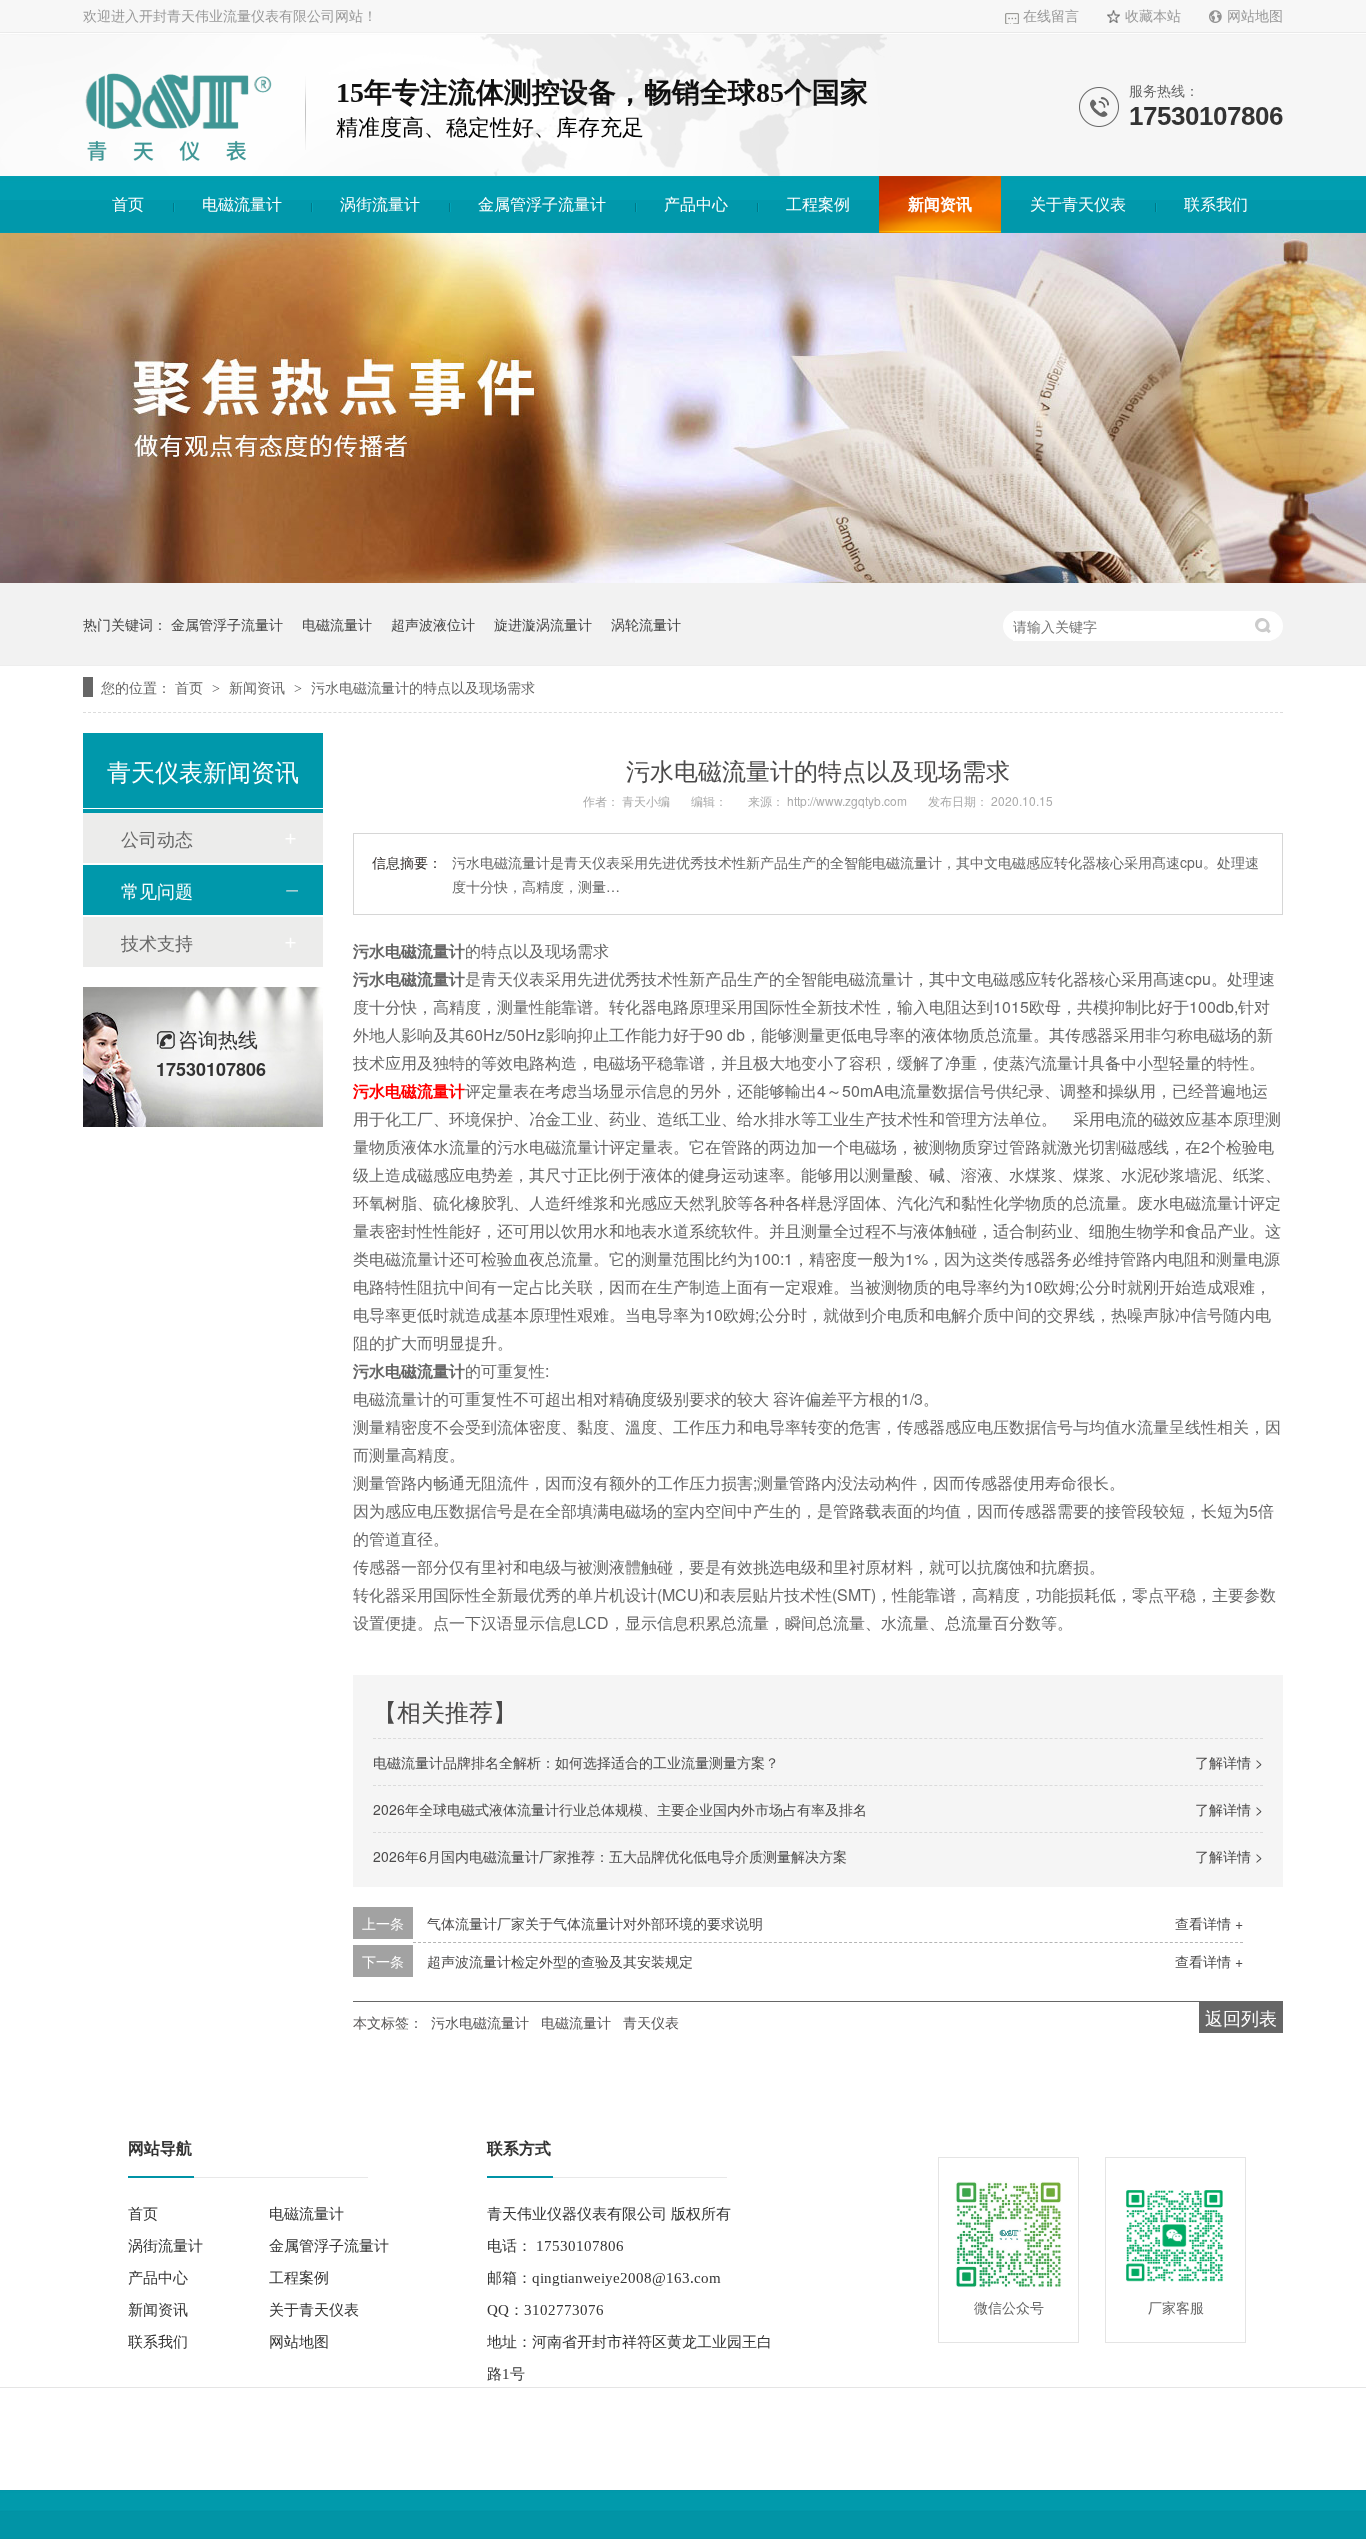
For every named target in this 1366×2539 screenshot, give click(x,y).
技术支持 (157, 942)
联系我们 (1216, 204)
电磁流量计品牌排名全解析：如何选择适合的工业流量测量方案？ (576, 1762)
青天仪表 (651, 2022)
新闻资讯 (940, 204)
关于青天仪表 (1078, 204)
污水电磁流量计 (409, 1090)
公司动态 (157, 838)
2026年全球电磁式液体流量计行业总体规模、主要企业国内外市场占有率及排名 (620, 1809)
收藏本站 (1153, 16)
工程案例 (818, 204)
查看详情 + (1209, 1923)
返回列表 (1241, 2017)
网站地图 (1255, 16)
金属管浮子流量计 (542, 204)
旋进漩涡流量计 (543, 624)
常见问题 (157, 890)
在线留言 (1051, 16)
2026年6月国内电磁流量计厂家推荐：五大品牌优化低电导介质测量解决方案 (610, 1856)
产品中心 (696, 204)
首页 (128, 204)
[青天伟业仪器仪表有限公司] (178, 164)
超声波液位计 (433, 624)
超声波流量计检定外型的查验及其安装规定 (560, 1961)
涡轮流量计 (646, 624)
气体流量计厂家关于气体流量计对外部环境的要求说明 (595, 1923)
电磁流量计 (242, 204)
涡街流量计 (380, 204)
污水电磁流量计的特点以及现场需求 (423, 687)
